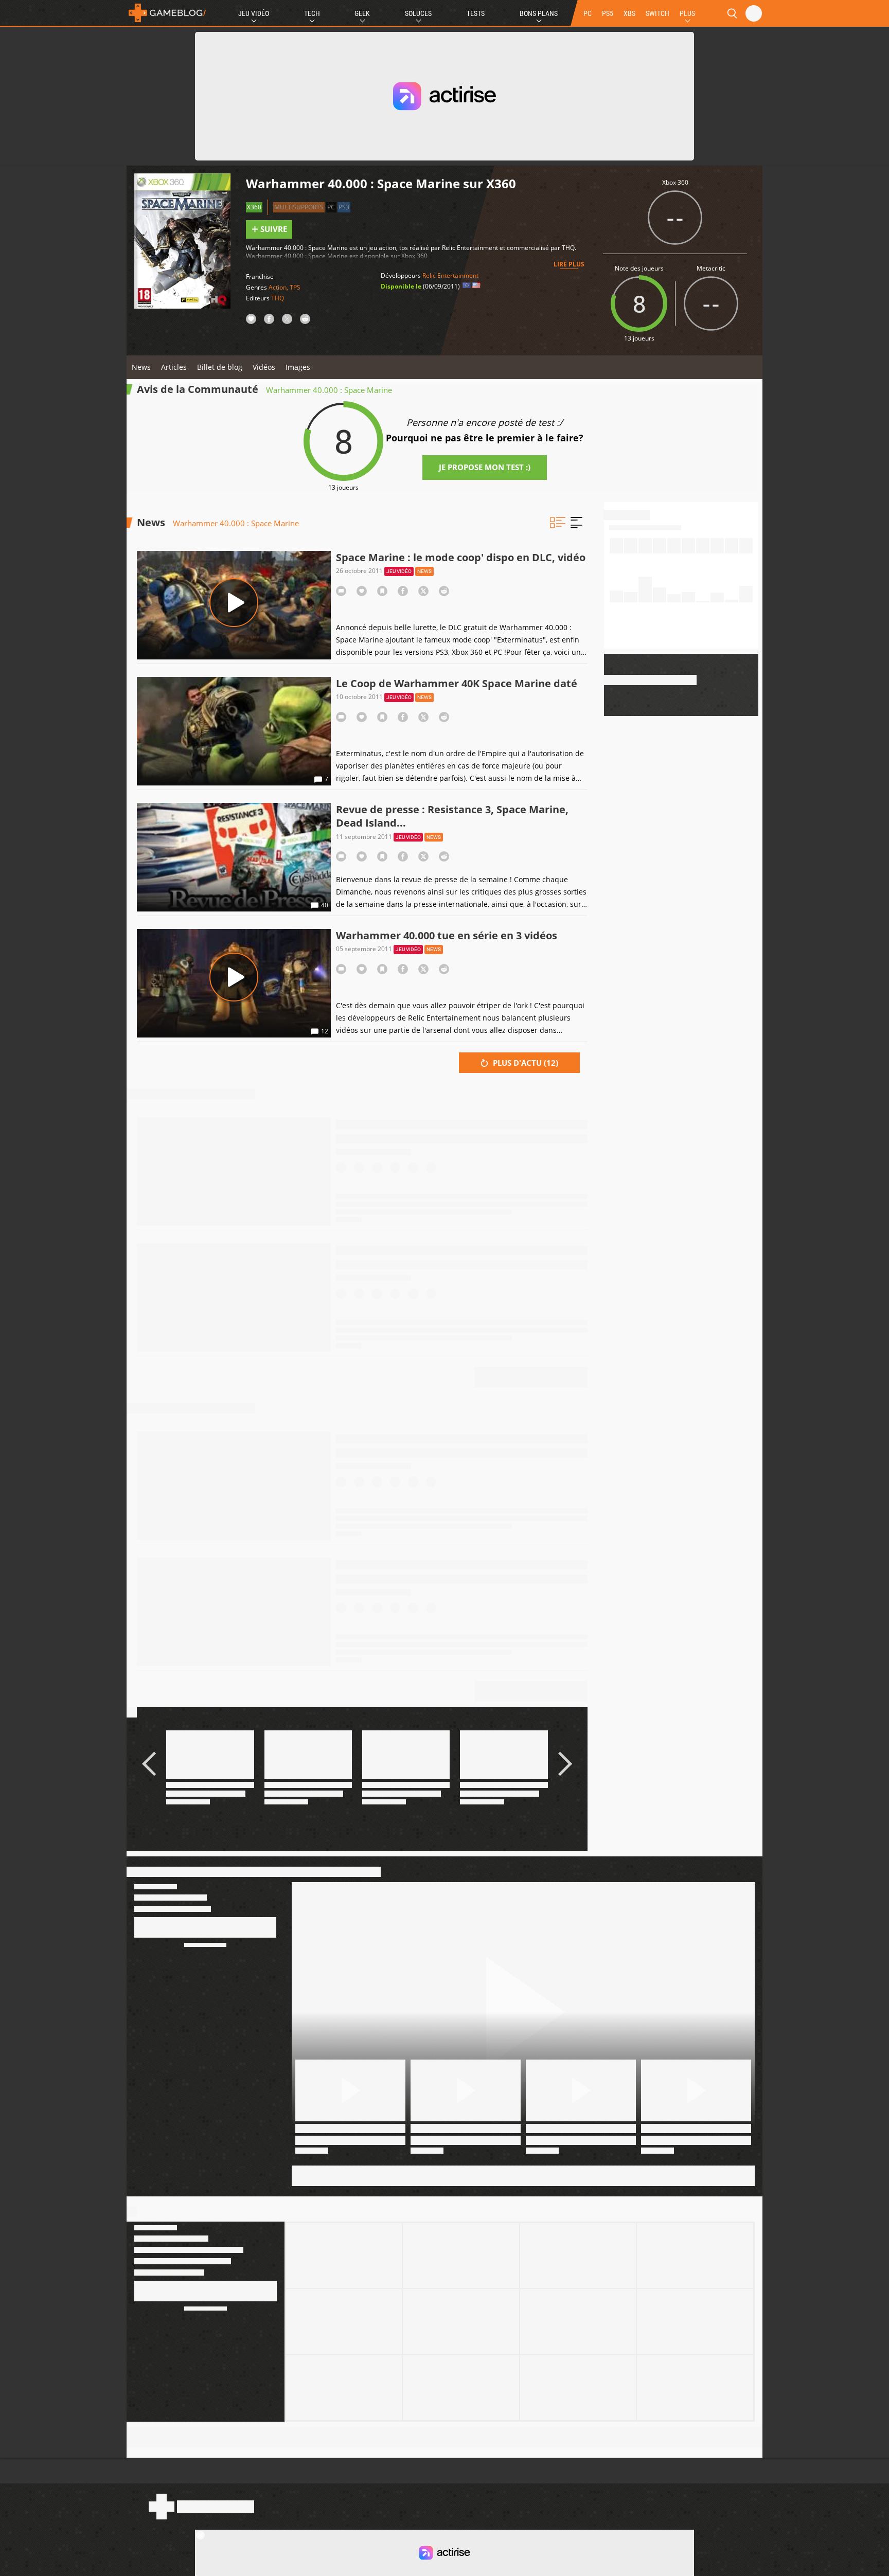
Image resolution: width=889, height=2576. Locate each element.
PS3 (344, 207)
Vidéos (264, 367)
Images (298, 367)
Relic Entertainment (450, 275)
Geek (362, 13)
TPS (295, 287)
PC (588, 13)
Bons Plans (539, 13)
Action (278, 287)
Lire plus (569, 264)
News (141, 367)
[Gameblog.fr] (167, 13)
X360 (254, 207)
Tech (312, 13)
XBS (629, 13)
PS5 (608, 13)
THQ (278, 298)
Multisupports (299, 207)
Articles (174, 367)
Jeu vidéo (399, 571)
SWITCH (657, 13)
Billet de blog (220, 367)
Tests (476, 13)
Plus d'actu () (524, 1063)
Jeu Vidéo (254, 13)
